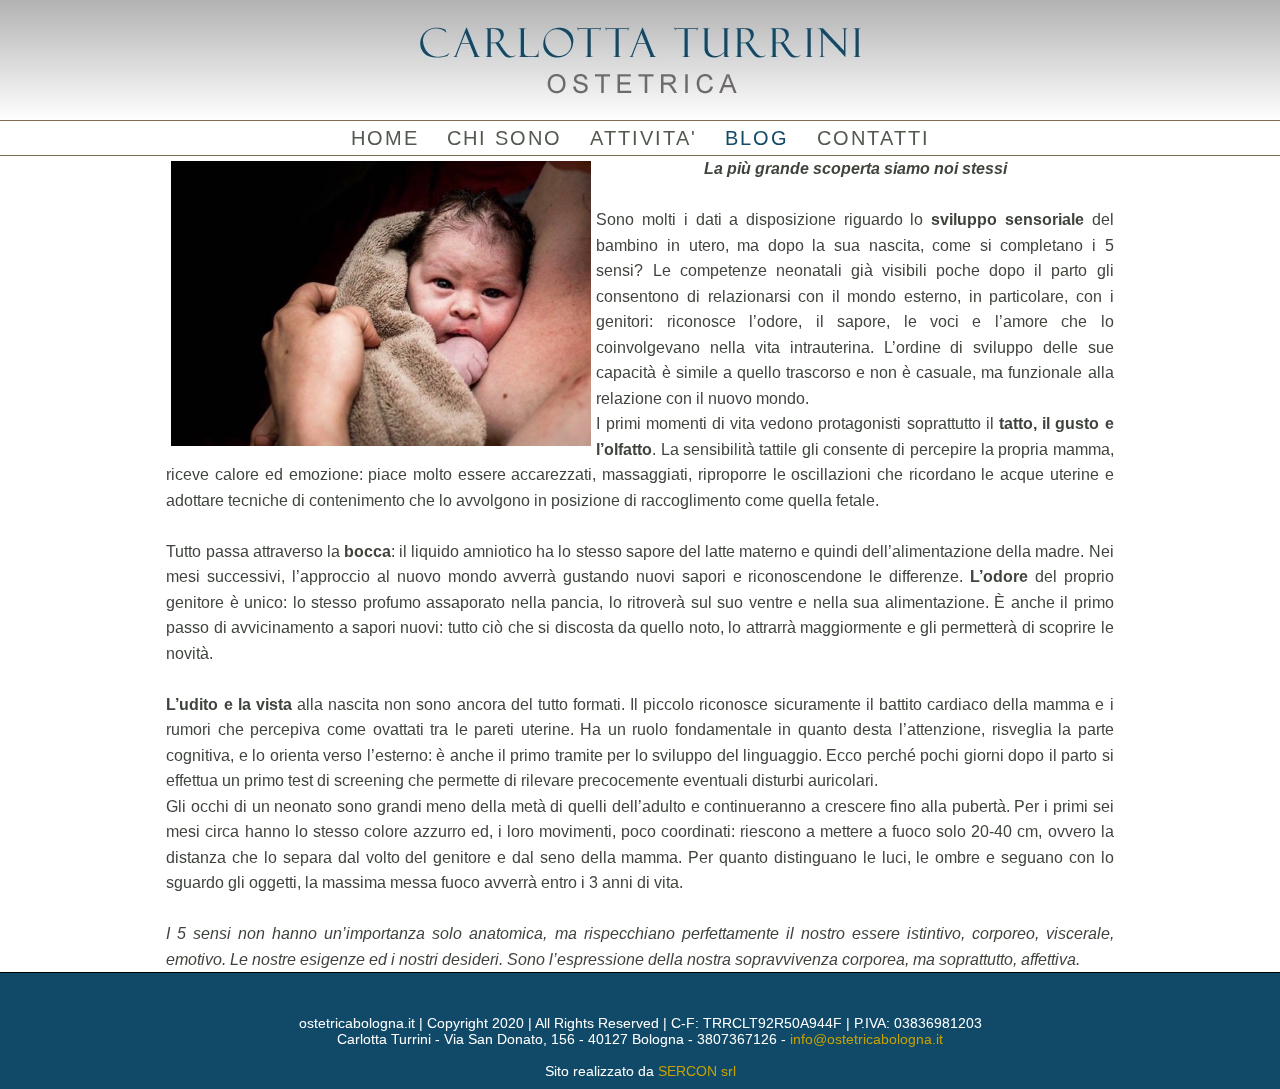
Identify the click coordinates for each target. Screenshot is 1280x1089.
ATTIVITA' (643, 138)
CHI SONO (504, 138)
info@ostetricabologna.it (866, 1039)
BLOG (757, 138)
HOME (385, 138)
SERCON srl (697, 1071)
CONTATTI (873, 138)
